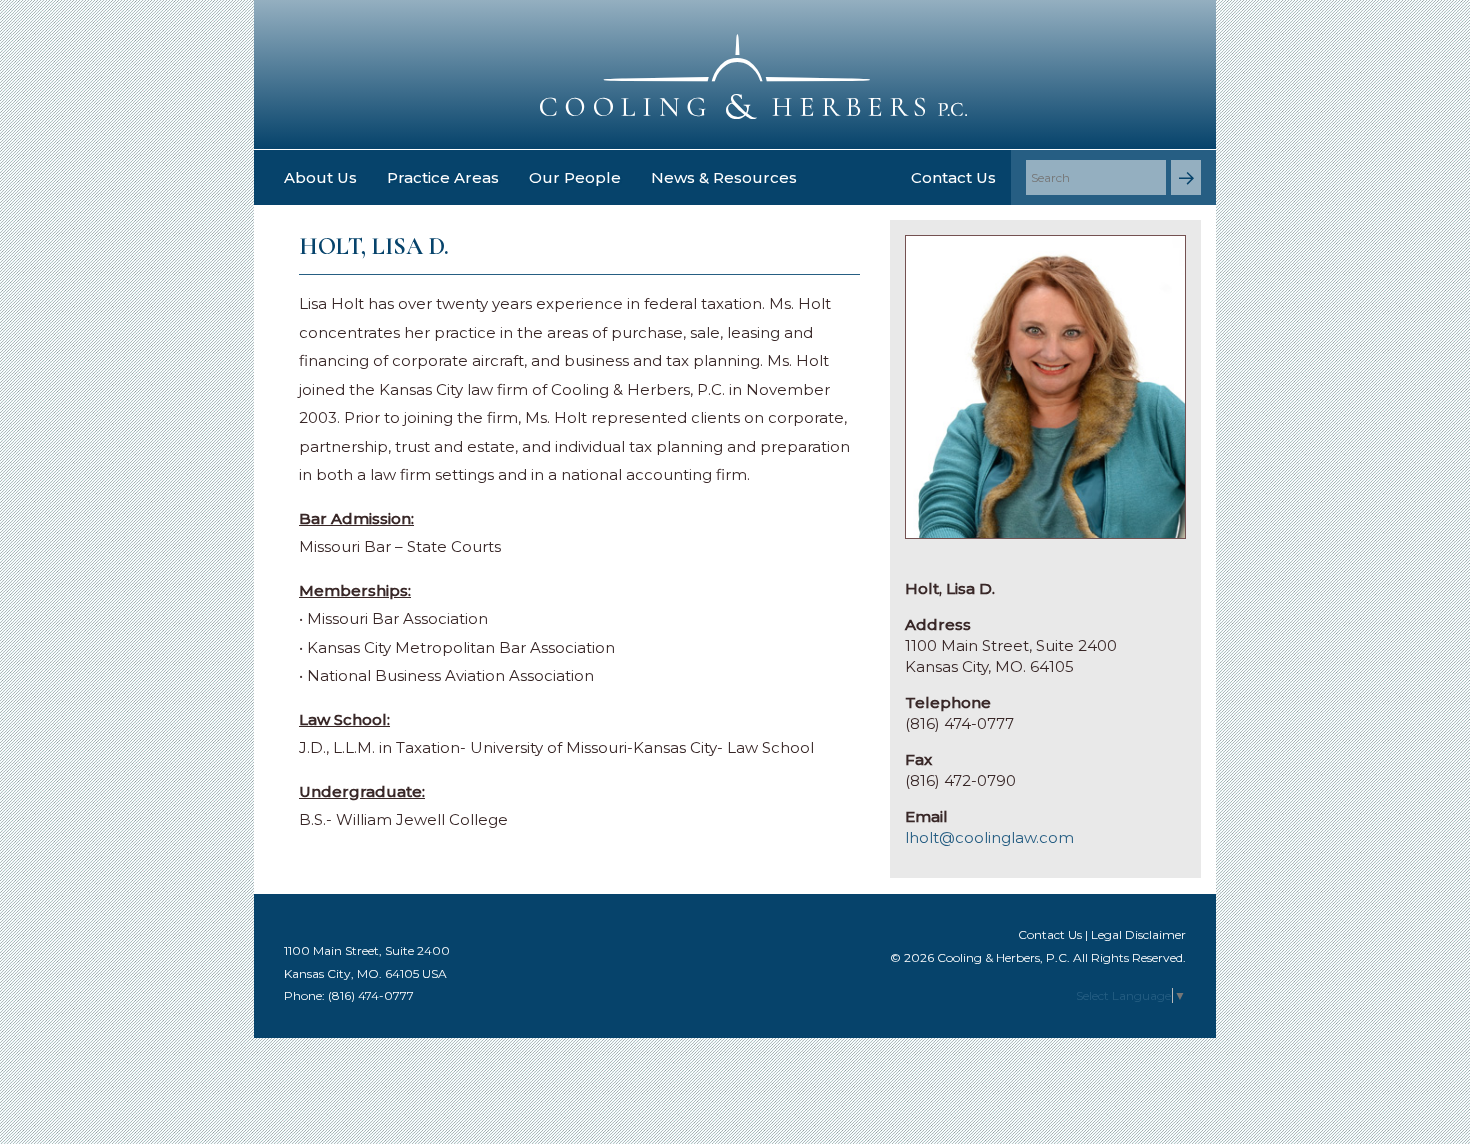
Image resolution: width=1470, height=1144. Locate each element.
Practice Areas (443, 177)
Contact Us (953, 177)
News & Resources (724, 177)
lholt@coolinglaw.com (989, 837)
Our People (575, 177)
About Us (320, 177)
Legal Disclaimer (1138, 934)
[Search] (1186, 177)
